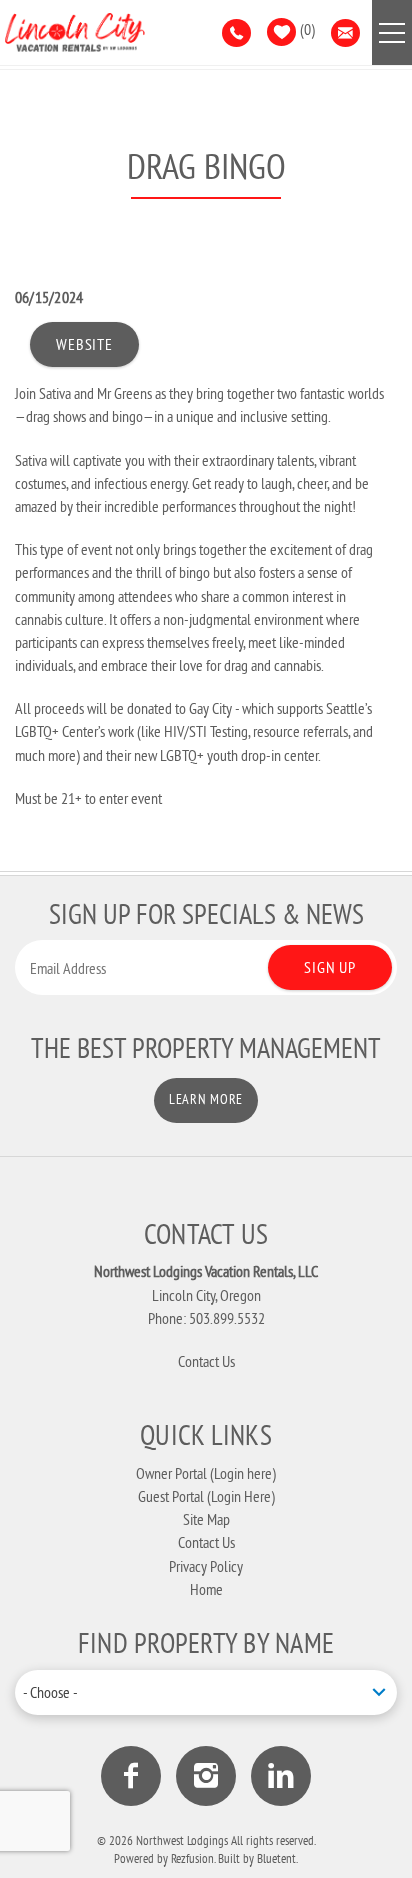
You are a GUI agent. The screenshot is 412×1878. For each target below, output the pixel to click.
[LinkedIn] (281, 1776)
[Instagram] (206, 1776)
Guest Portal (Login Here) (206, 1496)
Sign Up (330, 967)
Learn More (206, 1099)
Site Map (206, 1519)
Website (84, 344)
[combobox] (206, 1692)
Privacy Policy (206, 1566)
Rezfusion (192, 1858)
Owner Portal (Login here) (206, 1473)
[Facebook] (131, 1776)
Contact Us (206, 1361)
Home (206, 1589)
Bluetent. (277, 1858)
